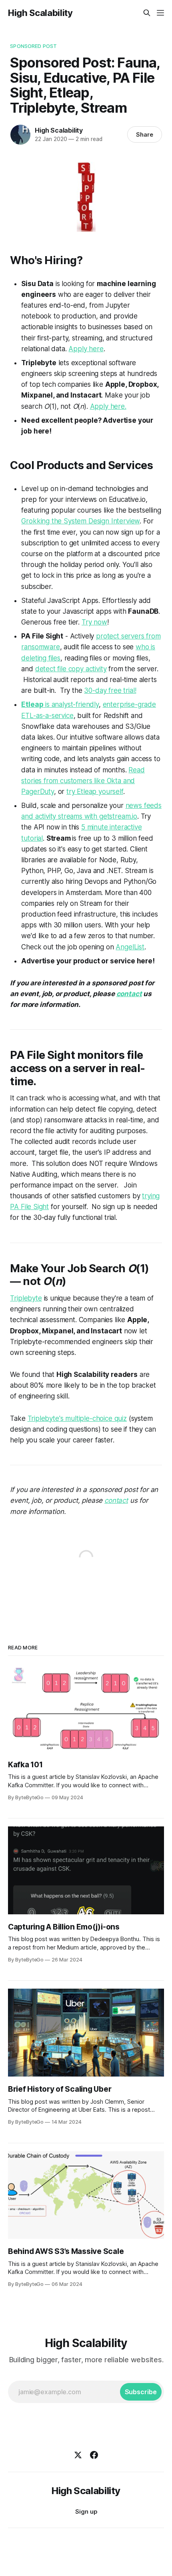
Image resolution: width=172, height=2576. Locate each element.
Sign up (86, 2511)
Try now (94, 622)
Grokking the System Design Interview (80, 521)
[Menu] (160, 13)
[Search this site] (147, 13)
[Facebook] (94, 2455)
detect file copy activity (71, 669)
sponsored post (33, 46)
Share (145, 134)
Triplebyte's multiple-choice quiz (77, 1418)
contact (129, 994)
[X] (78, 2455)
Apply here (86, 349)
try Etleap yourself (95, 792)
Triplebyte (26, 1298)
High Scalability (40, 13)
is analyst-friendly (60, 704)
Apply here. (108, 406)
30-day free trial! (110, 690)
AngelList (130, 947)
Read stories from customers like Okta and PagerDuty (83, 781)
